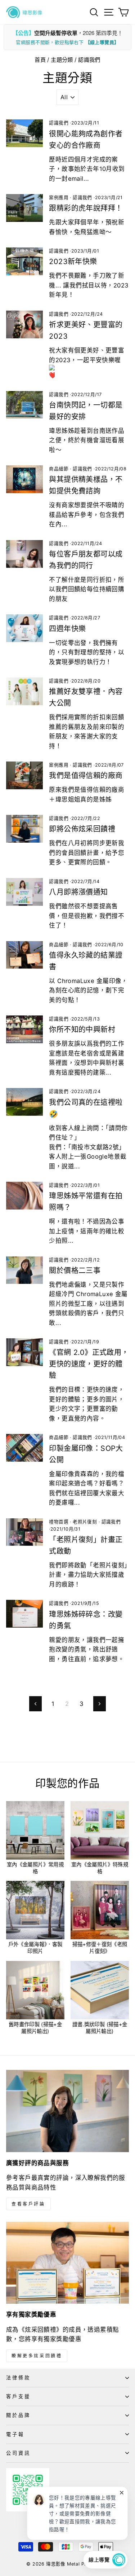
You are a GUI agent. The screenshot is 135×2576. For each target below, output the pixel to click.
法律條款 (18, 2378)
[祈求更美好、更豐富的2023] (24, 324)
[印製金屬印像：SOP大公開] (24, 1448)
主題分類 (62, 60)
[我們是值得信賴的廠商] (24, 775)
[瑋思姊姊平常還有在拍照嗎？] (24, 1196)
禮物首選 (59, 1522)
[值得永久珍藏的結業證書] (24, 955)
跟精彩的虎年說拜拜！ (86, 208)
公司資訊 (18, 2453)
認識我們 (59, 123)
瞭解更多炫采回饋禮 (37, 2356)
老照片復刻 (85, 1522)
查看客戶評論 (28, 2204)
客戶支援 (18, 2396)
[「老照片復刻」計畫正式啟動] (24, 1532)
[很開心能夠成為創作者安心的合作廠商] (24, 133)
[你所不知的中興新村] (24, 1029)
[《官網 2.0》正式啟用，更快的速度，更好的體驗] (24, 1352)
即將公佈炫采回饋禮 (82, 829)
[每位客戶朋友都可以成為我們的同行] (24, 554)
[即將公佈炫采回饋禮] (24, 829)
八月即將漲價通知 (78, 892)
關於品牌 (18, 2415)
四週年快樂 (67, 629)
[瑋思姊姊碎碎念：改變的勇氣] (24, 1614)
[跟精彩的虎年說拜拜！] (24, 208)
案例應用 (59, 198)
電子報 (15, 2434)
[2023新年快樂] (24, 261)
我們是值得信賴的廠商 (86, 776)
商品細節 (59, 469)
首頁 (40, 60)
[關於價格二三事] (24, 1270)
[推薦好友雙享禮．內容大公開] (24, 691)
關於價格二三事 (75, 1271)
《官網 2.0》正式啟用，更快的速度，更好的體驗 (89, 1364)
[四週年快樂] (24, 628)
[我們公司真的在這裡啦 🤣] (24, 1102)
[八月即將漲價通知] (24, 892)
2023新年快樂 (73, 262)
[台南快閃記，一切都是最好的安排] (24, 405)
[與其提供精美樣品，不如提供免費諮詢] (24, 479)
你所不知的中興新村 (82, 1030)
